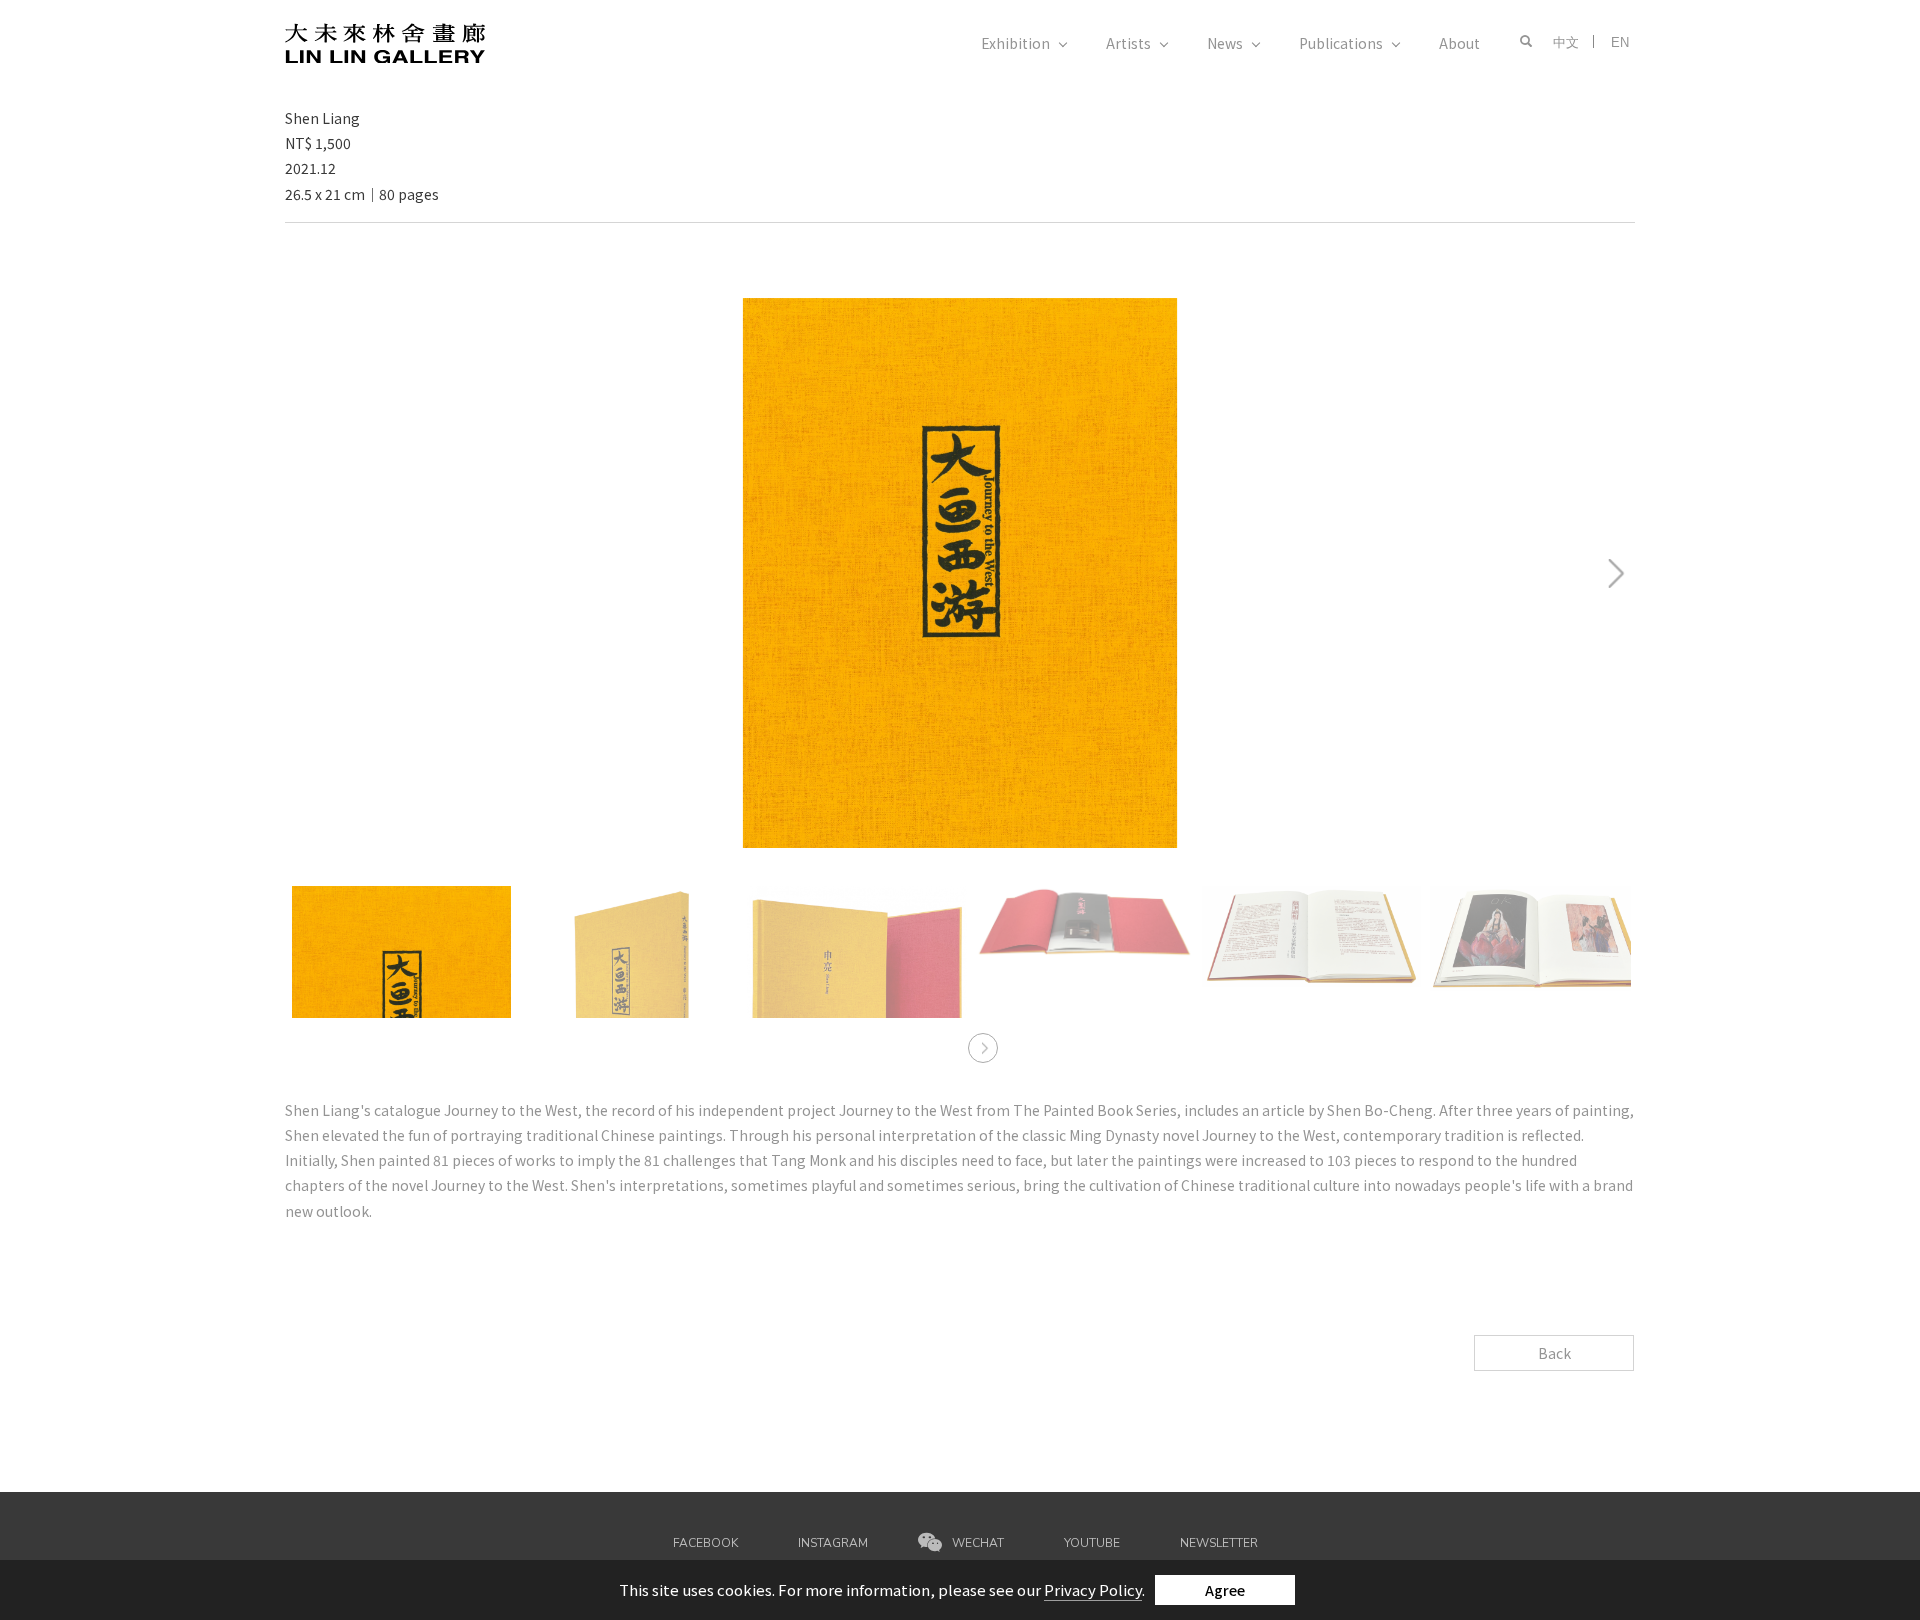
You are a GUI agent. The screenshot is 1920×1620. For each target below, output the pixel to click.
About (1459, 43)
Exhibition (1015, 43)
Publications (1341, 43)
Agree (1225, 1590)
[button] (1521, 42)
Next (1546, 310)
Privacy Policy (1093, 1589)
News (1225, 43)
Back (1554, 1353)
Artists (1128, 43)
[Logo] (385, 41)
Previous (318, 310)
